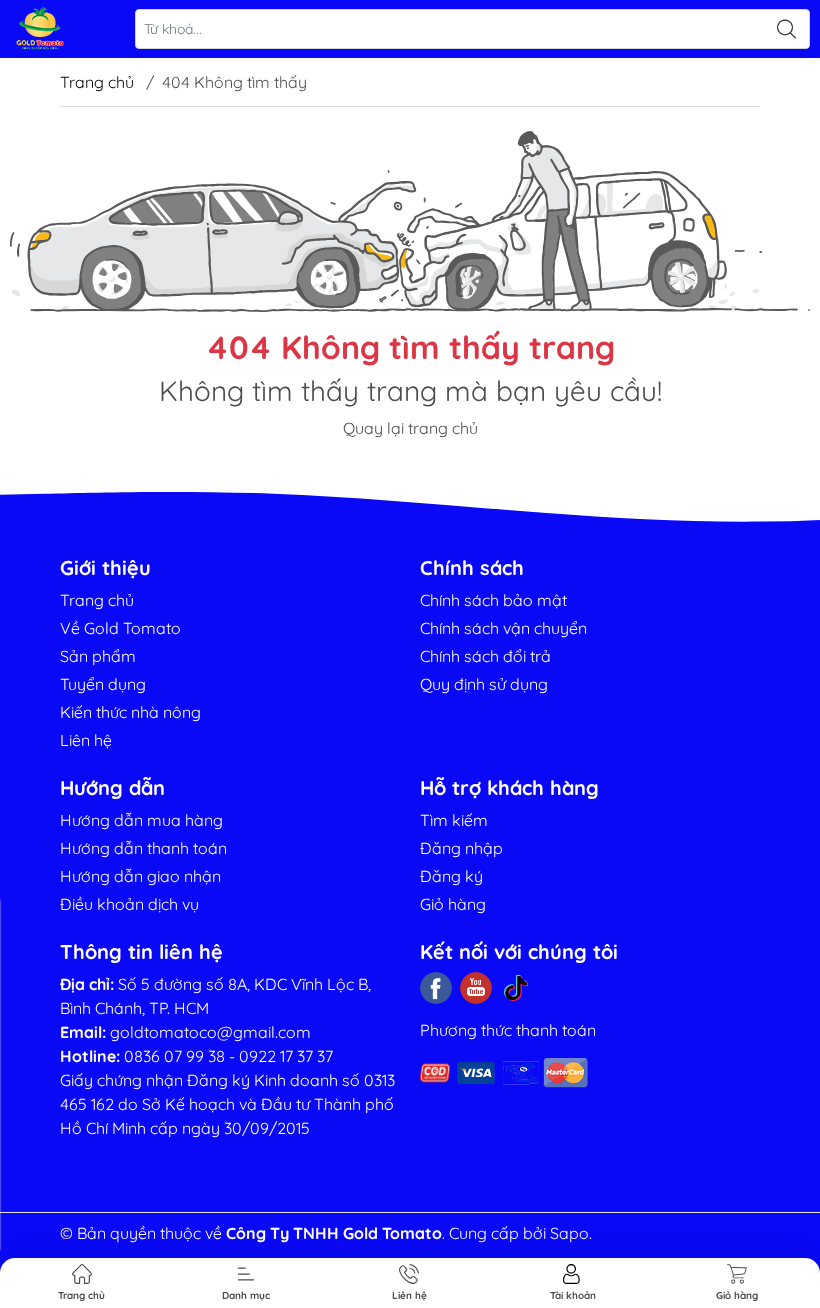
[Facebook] (436, 988)
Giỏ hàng (453, 904)
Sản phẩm (98, 656)
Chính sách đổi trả (485, 656)
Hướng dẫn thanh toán (143, 848)
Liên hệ (86, 740)
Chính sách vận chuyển (503, 628)
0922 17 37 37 (286, 1056)
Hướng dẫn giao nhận (140, 876)
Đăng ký (451, 876)
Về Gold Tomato (120, 628)
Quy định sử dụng (484, 684)
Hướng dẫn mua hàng (141, 820)
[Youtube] (476, 988)
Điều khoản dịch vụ (129, 904)
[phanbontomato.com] (40, 29)
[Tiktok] (516, 988)
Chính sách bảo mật (493, 600)
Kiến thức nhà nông (130, 712)
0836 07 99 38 (174, 1056)
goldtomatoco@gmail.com (210, 1032)
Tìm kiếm (454, 820)
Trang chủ (97, 82)
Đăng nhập (461, 848)
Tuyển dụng (103, 684)
